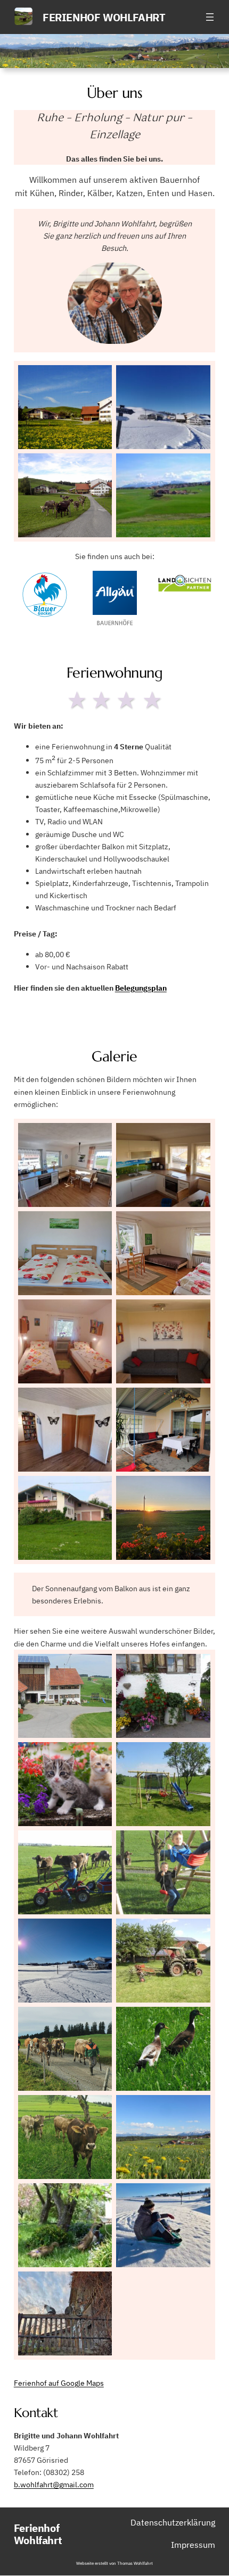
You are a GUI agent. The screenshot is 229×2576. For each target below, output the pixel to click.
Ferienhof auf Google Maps (59, 2383)
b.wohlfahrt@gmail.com (54, 2484)
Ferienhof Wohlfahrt (104, 17)
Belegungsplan (141, 988)
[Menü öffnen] (210, 17)
